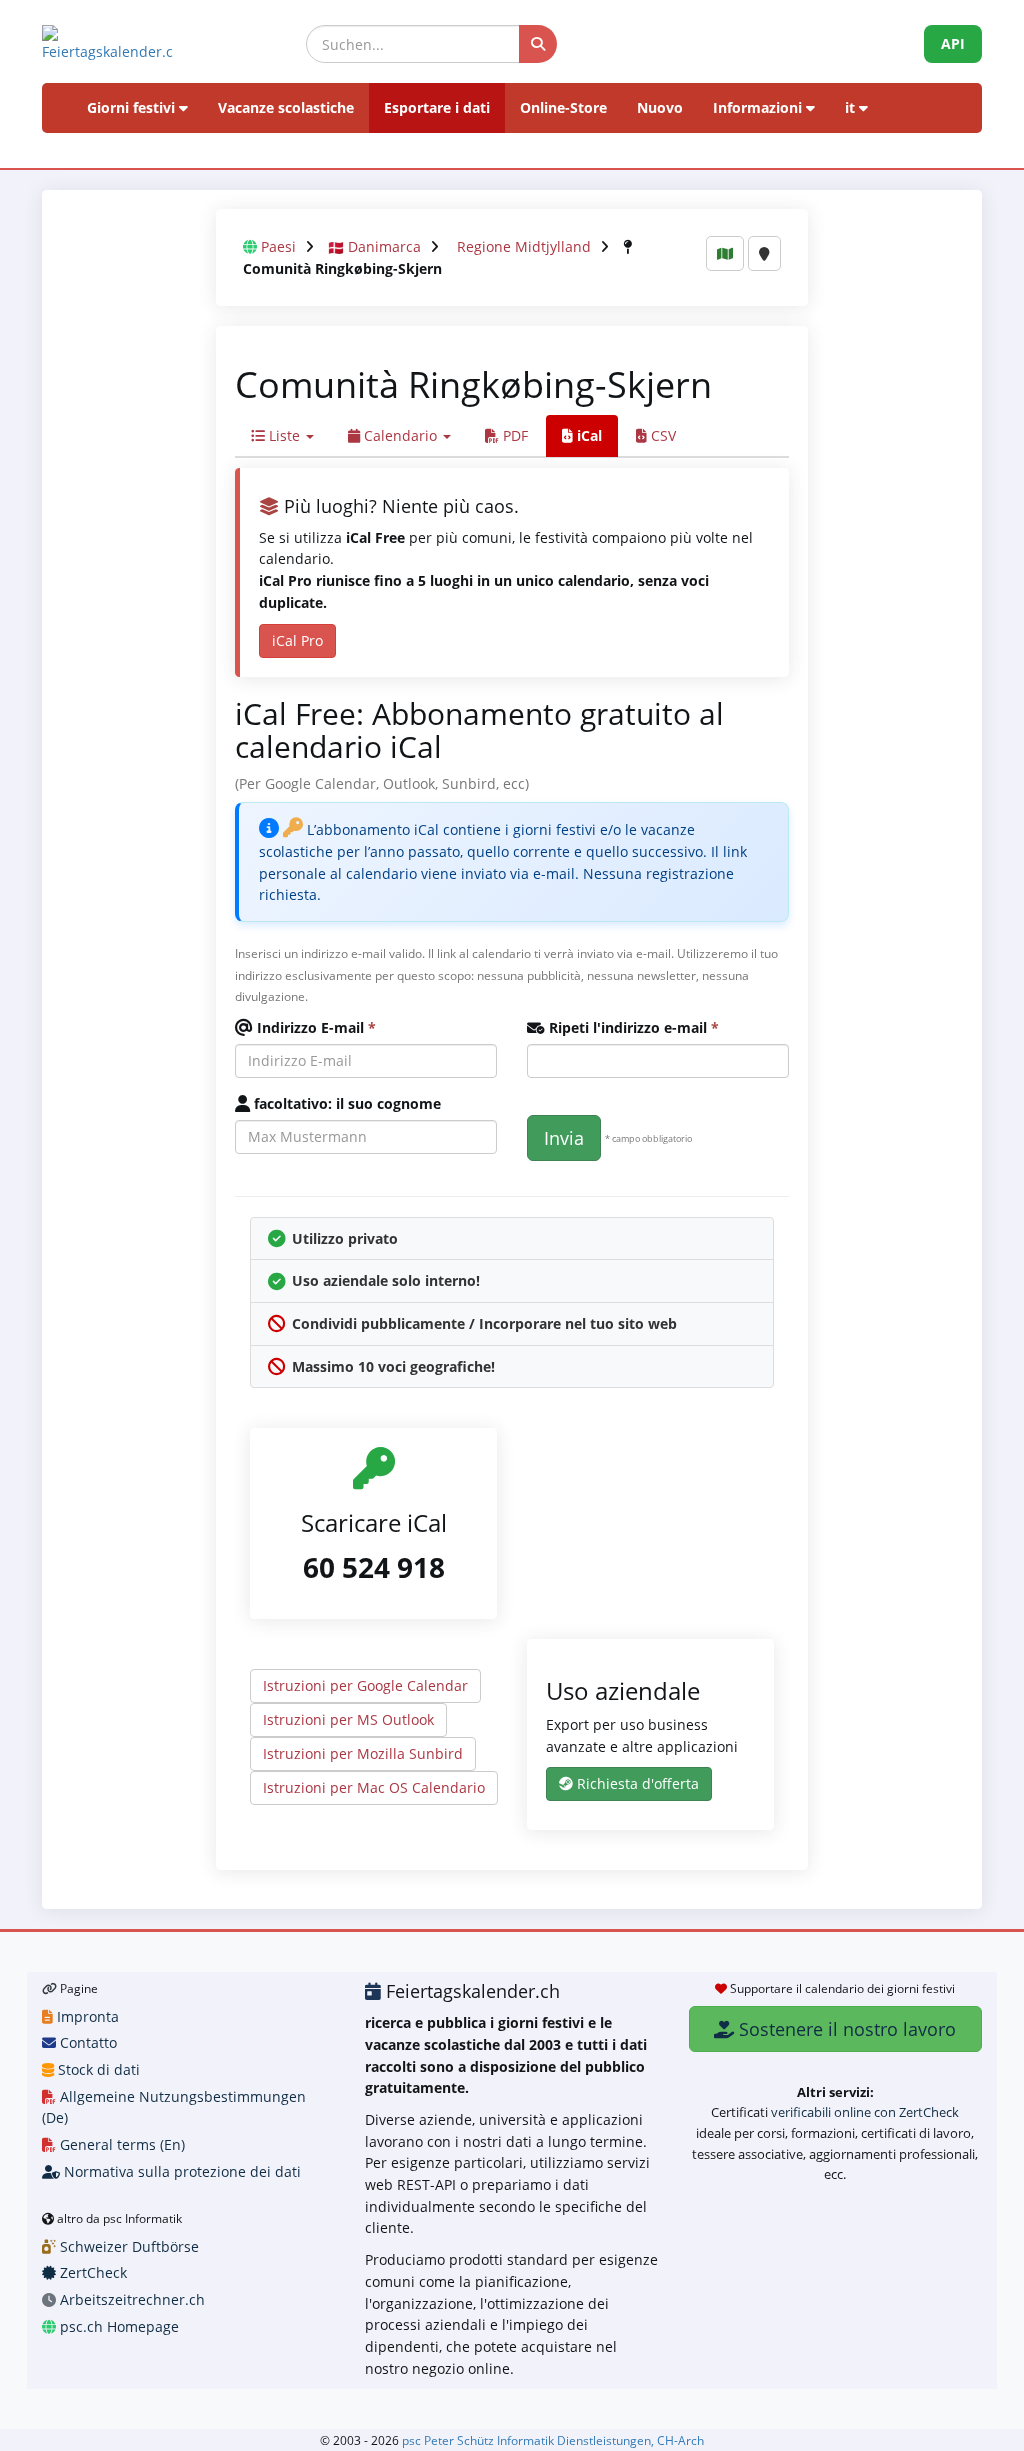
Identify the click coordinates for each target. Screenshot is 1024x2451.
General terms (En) (120, 2144)
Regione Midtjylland (524, 246)
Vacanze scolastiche (286, 107)
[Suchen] (538, 44)
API (953, 43)
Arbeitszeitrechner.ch (130, 2299)
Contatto (86, 2042)
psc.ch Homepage (117, 2326)
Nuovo (660, 107)
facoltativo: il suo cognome (345, 1103)
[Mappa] (725, 253)
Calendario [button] (400, 435)
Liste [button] (284, 435)
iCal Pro (297, 640)
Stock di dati (97, 2069)
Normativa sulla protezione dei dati (180, 2171)
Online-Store (563, 107)
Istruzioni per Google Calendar (365, 1685)
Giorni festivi (133, 107)
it (852, 107)
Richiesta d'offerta (636, 1783)
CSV (661, 435)
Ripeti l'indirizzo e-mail (632, 1027)
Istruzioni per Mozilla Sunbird (363, 1753)
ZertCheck (91, 2272)
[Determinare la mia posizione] (764, 253)
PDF (513, 435)
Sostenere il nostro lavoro (845, 2029)
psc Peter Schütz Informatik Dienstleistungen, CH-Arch (553, 2440)
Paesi (278, 246)
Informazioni (759, 107)
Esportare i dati (437, 107)
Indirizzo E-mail (314, 1027)
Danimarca (384, 246)
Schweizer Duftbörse (127, 2246)
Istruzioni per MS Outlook (348, 1719)
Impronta (86, 2016)
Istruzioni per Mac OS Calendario (374, 1787)
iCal (587, 435)
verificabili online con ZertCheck (865, 2112)
